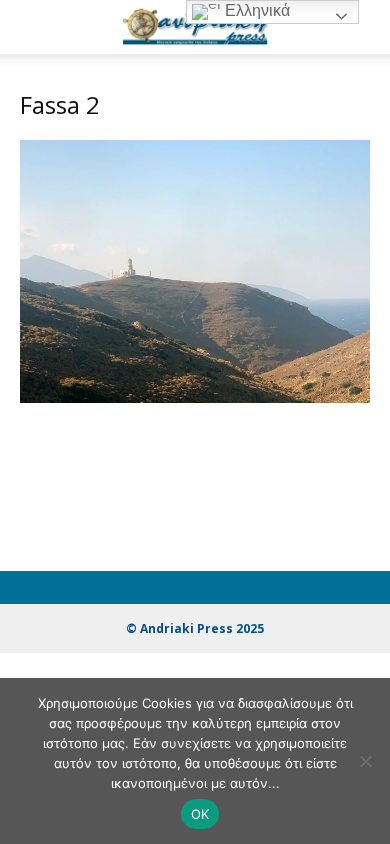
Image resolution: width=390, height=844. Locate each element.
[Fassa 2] (195, 397)
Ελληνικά (255, 10)
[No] (365, 761)
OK (200, 814)
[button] (34, 27)
